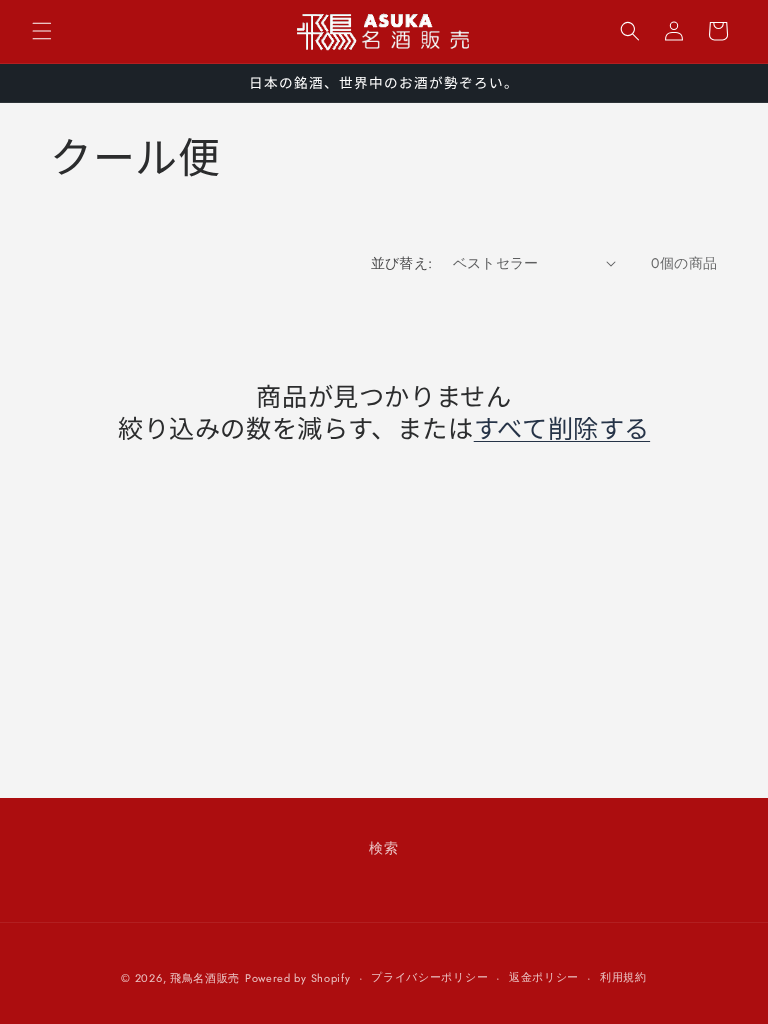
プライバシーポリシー (429, 977)
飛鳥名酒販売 (205, 978)
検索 (383, 848)
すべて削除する (562, 427)
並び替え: (402, 263)
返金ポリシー (544, 977)
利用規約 (623, 977)
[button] (42, 31)
